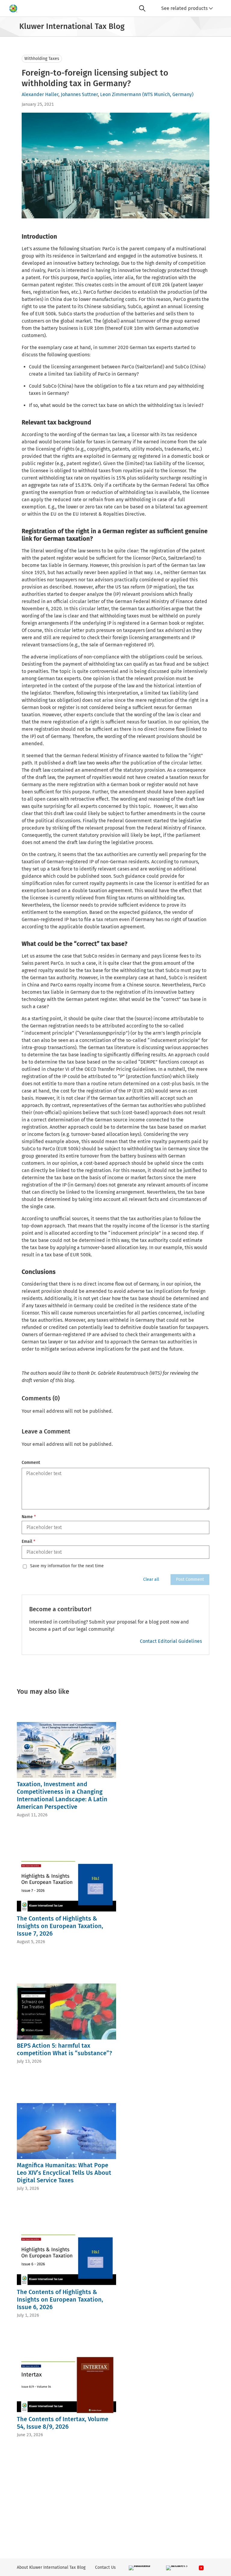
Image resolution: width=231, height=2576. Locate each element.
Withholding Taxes (42, 59)
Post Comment (190, 1579)
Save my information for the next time (67, 1566)
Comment (31, 1463)
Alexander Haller (40, 94)
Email (28, 1541)
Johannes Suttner (79, 94)
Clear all (151, 1579)
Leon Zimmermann (121, 94)
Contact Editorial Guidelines (171, 1641)
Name (29, 1517)
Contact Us (105, 2567)
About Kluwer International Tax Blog (51, 2567)
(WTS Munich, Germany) (168, 94)
